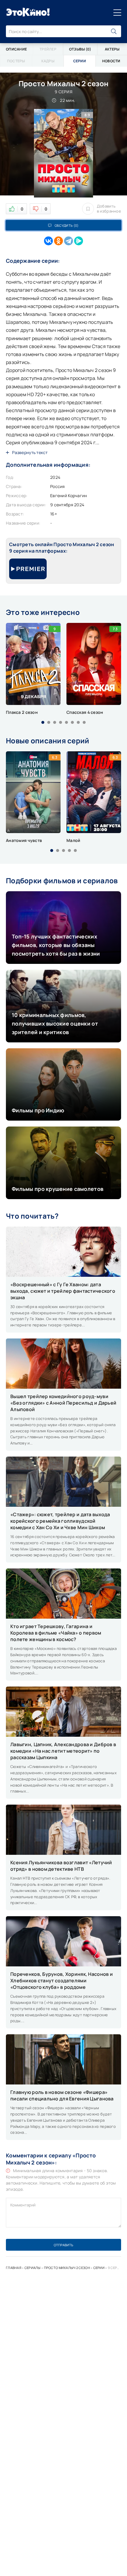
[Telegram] (69, 241)
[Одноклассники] (58, 241)
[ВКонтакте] (48, 241)
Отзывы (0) (80, 49)
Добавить (109, 209)
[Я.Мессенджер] (79, 241)
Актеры (112, 49)
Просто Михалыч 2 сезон (67, 2268)
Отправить (63, 2245)
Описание (16, 49)
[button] (43, 722)
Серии (99, 2268)
